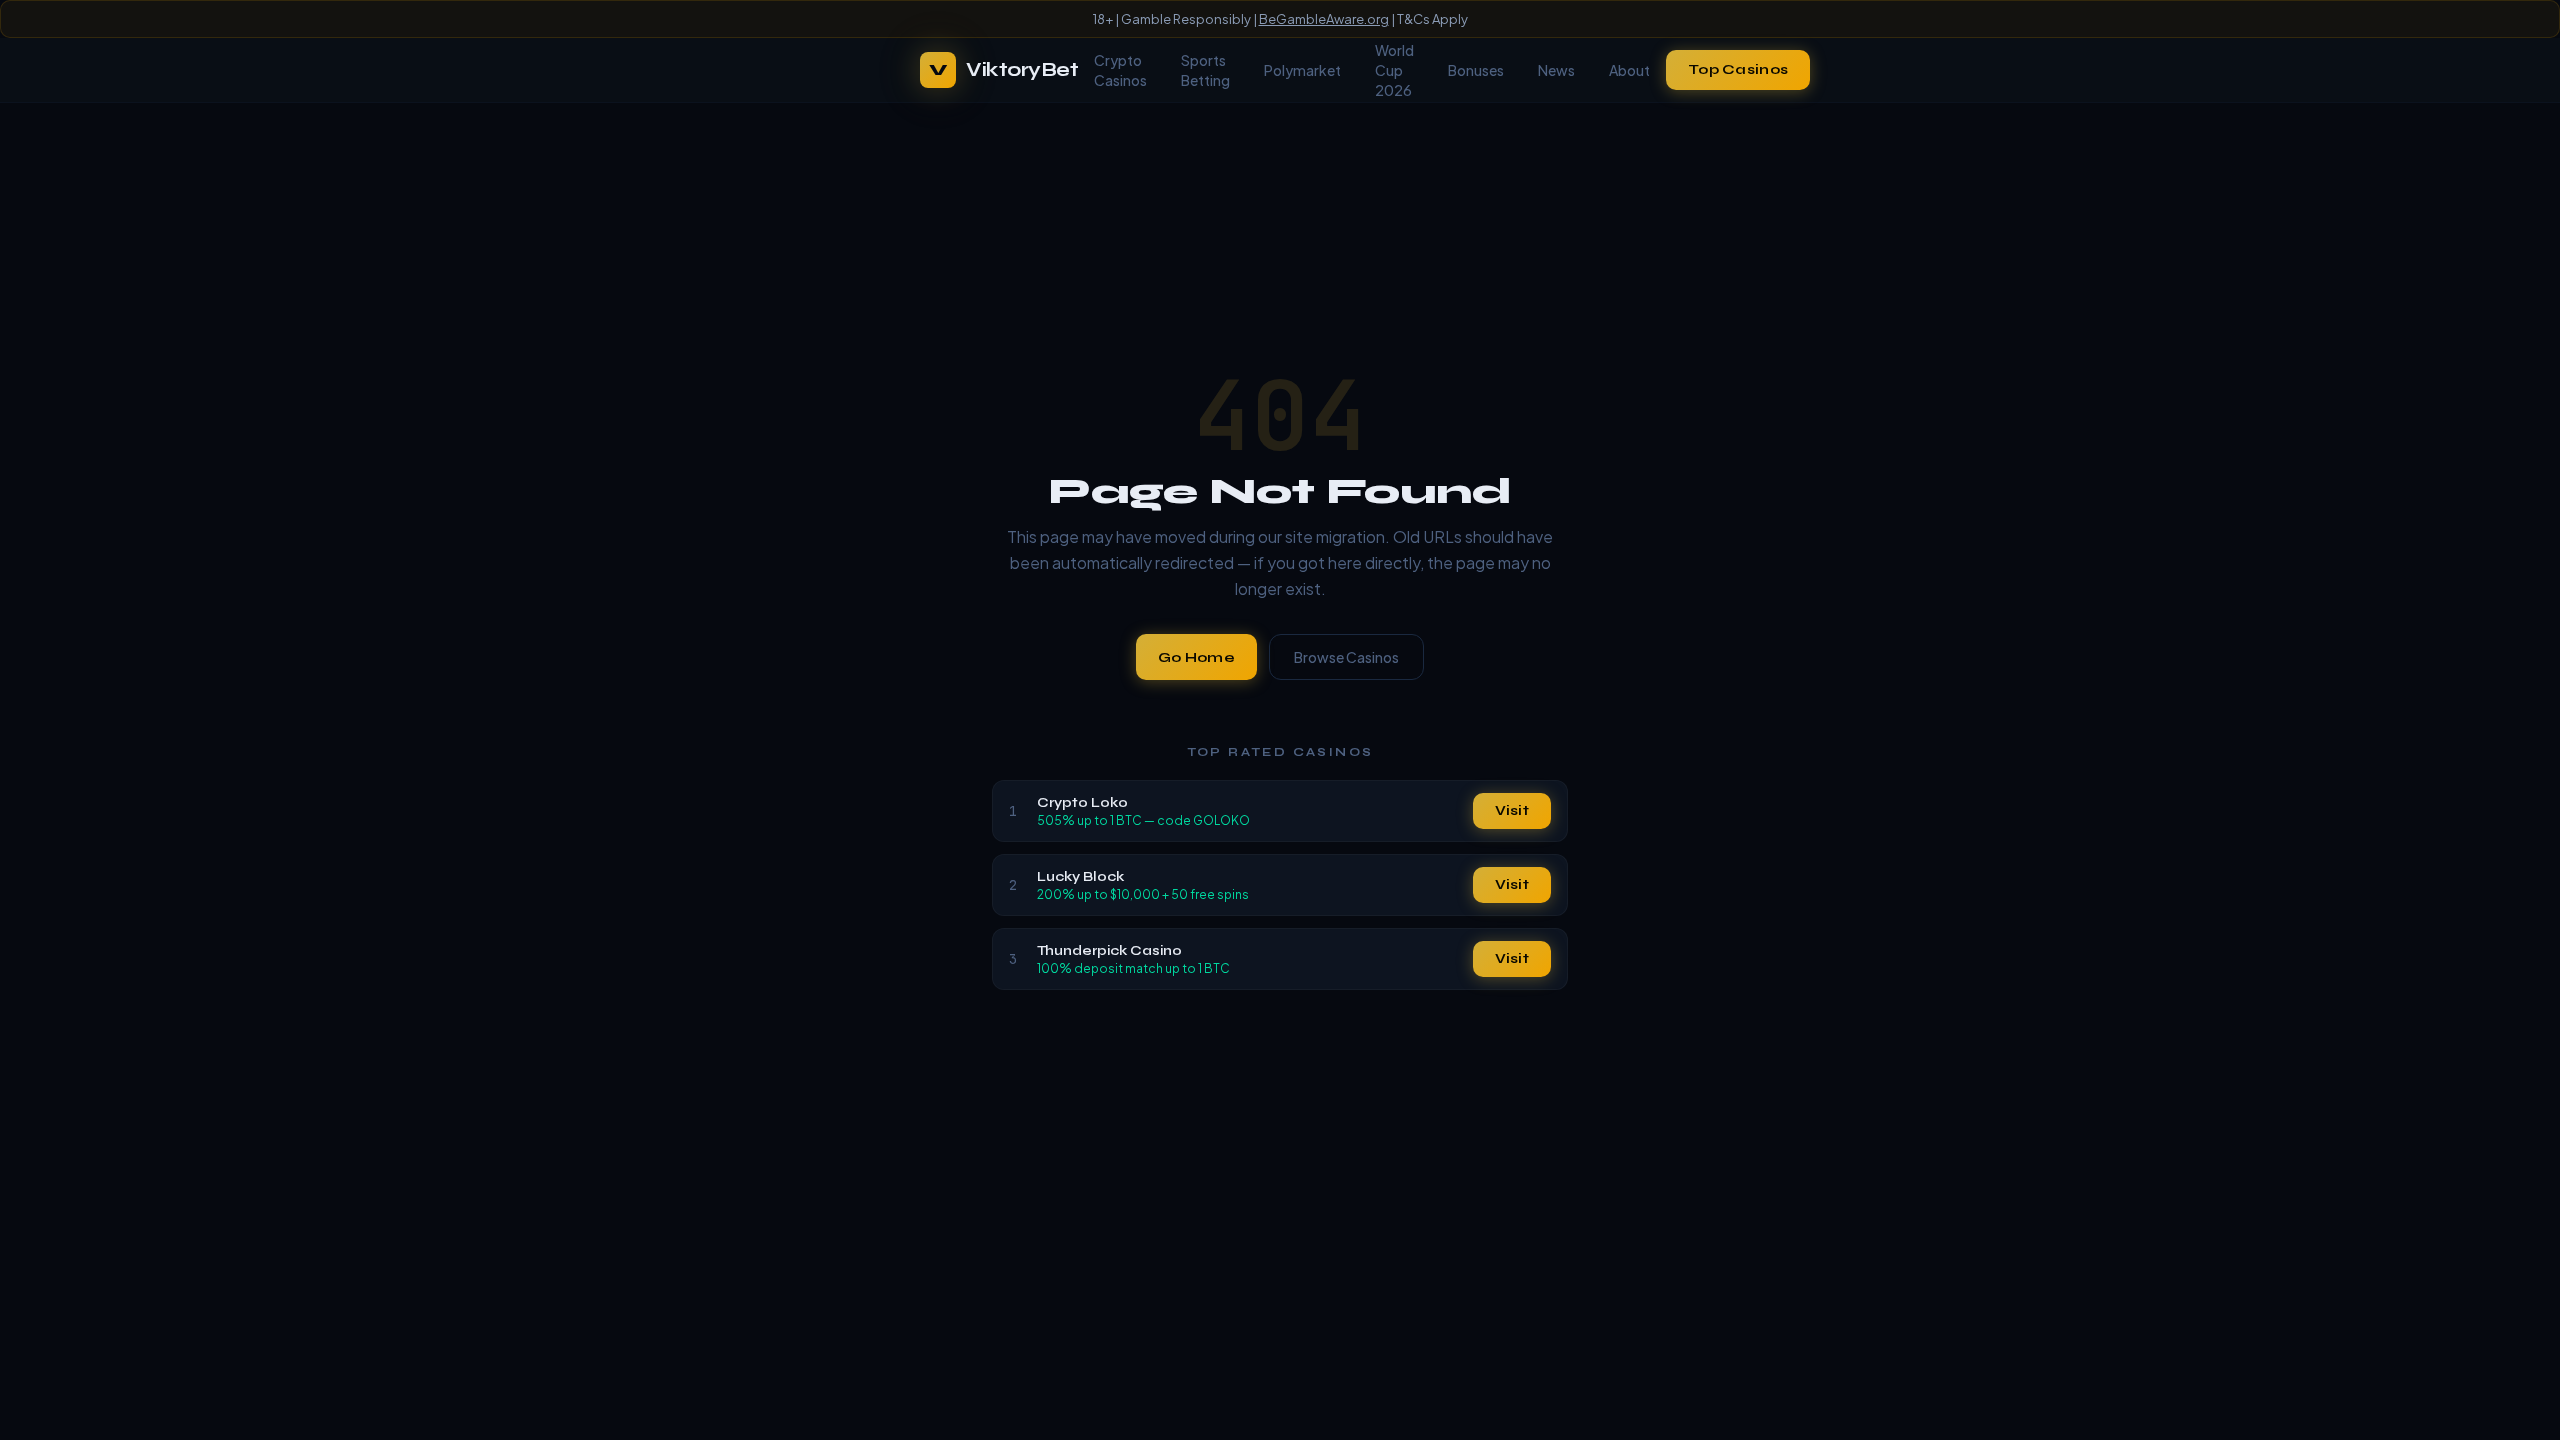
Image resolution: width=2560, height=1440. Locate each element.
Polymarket (1302, 70)
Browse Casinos (1346, 657)
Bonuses (1476, 70)
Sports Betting (1205, 70)
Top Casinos (1738, 69)
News (1556, 70)
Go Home (1196, 657)
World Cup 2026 (1394, 70)
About (1629, 70)
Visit (1512, 810)
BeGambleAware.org (1324, 19)
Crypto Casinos (1120, 70)
